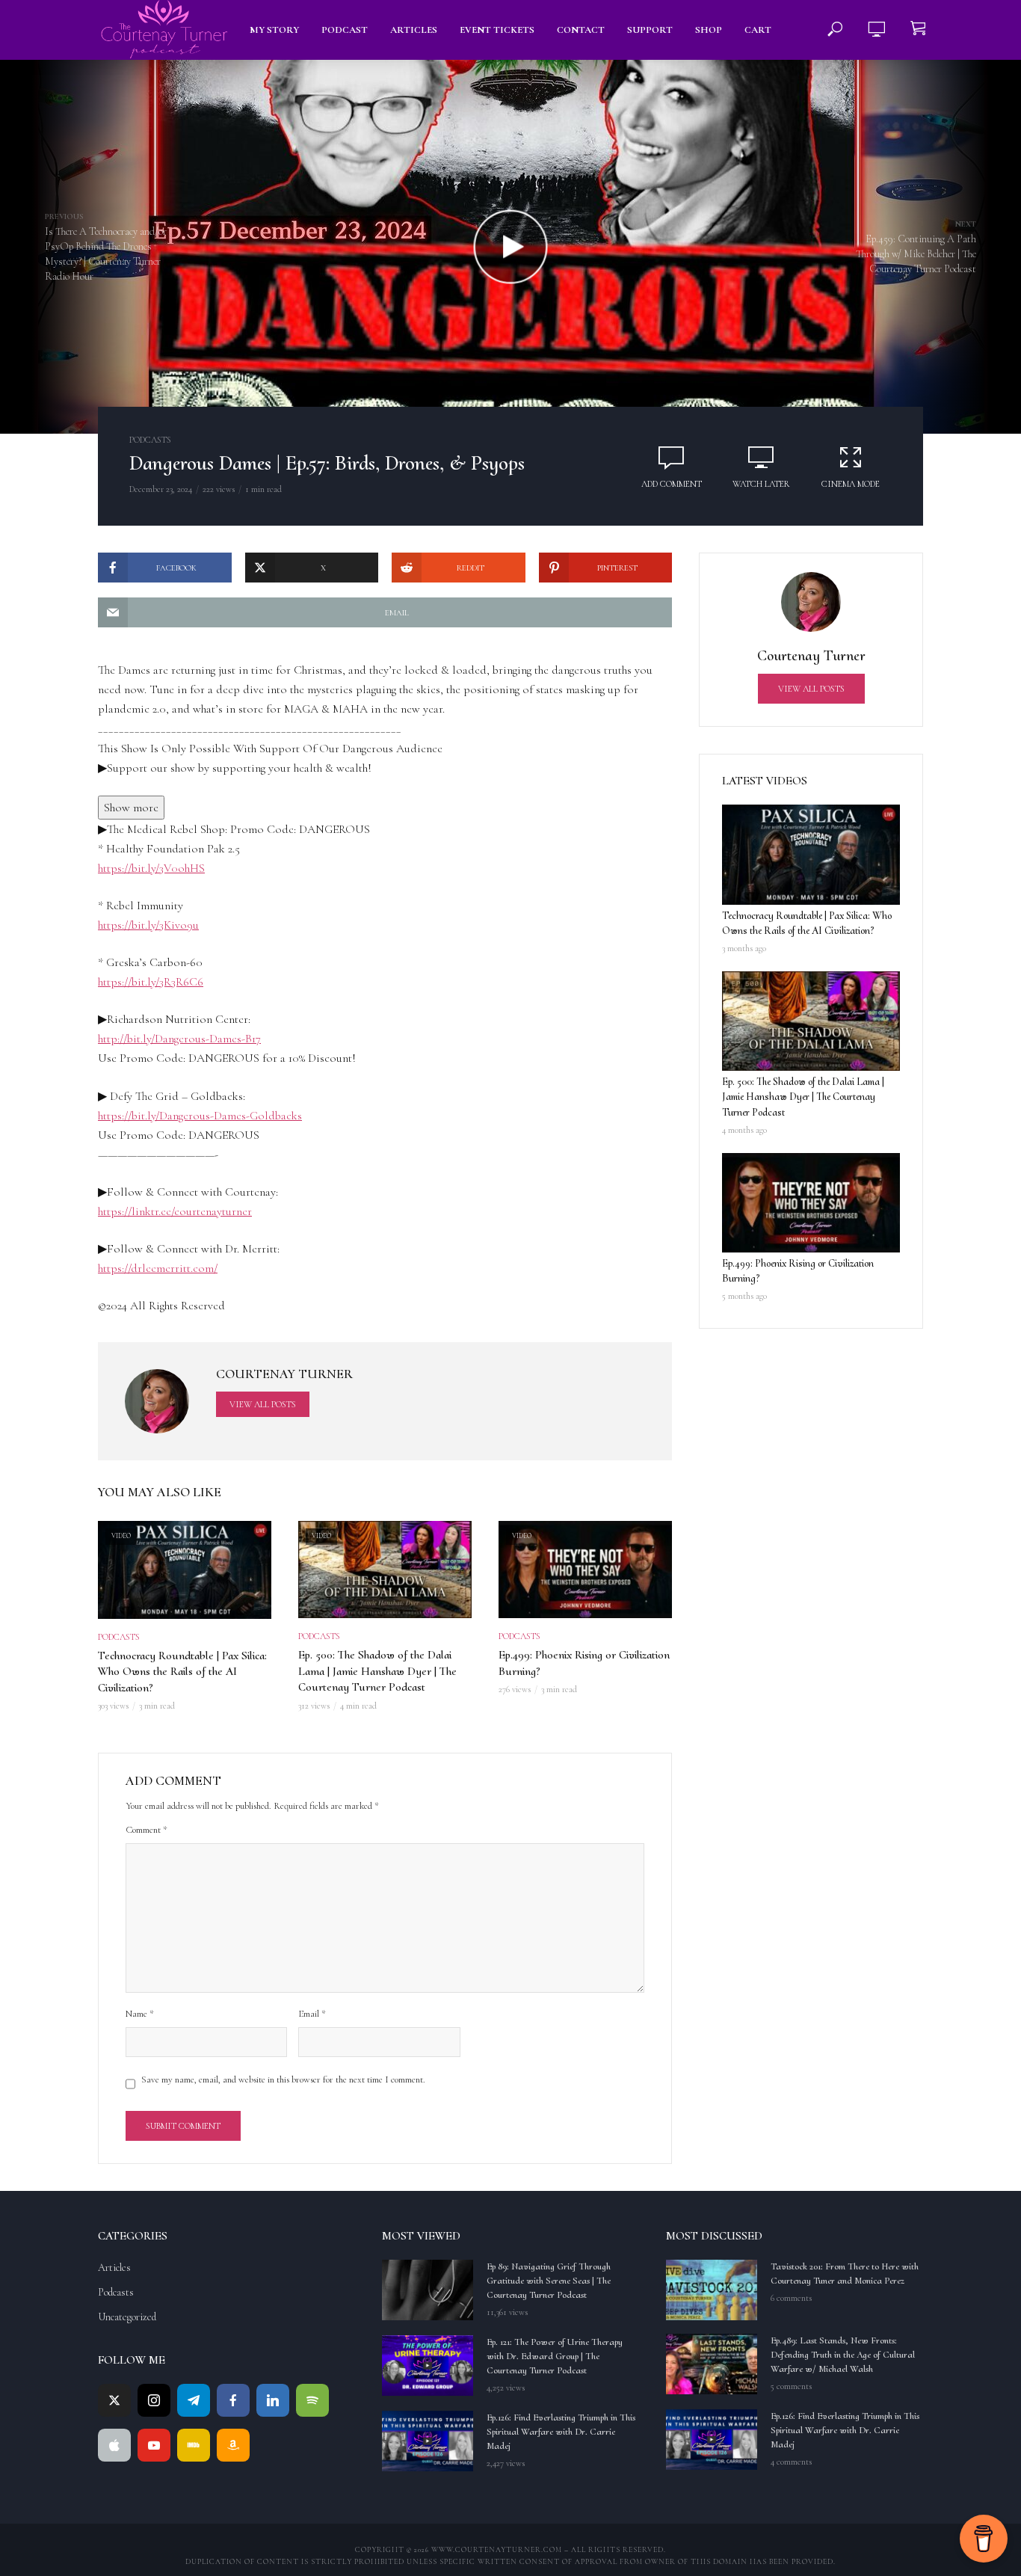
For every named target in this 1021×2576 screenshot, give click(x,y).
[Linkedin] (273, 2400)
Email (312, 2014)
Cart (758, 30)
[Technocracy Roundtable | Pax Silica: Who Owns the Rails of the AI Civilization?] (811, 855)
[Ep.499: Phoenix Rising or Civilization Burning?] (811, 1203)
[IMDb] (194, 2445)
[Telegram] (194, 2400)
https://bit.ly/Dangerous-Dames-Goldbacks (200, 1116)
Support (650, 30)
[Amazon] (233, 2445)
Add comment (672, 484)
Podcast (345, 30)
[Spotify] (312, 2400)
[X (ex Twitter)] (114, 2400)
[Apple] (114, 2445)
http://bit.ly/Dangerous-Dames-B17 (179, 1039)
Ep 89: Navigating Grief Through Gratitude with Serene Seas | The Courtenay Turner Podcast (549, 2281)
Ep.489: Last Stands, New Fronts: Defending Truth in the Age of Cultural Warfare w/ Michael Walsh (843, 2355)
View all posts (263, 1404)
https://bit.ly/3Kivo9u (148, 925)
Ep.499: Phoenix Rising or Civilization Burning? (584, 1663)
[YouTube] (154, 2445)
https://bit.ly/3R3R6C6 (151, 982)
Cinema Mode (851, 484)
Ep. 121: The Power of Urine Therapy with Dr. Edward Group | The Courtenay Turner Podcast (555, 2356)
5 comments (791, 2386)
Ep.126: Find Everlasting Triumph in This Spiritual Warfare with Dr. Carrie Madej (561, 2432)
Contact (581, 30)
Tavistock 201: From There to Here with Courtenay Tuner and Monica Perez (845, 2274)
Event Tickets (497, 30)
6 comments (791, 2298)
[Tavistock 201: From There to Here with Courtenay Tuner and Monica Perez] (712, 2290)
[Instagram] (154, 2400)
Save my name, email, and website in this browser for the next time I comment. (283, 2079)
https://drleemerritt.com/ (158, 1268)
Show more (131, 808)
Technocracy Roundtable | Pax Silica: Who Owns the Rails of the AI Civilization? (182, 1672)
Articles (414, 30)
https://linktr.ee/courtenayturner (175, 1211)
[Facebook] (233, 2400)
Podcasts (150, 440)
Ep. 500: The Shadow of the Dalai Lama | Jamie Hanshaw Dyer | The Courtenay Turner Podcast (377, 1671)
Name (140, 2014)
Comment (146, 1830)
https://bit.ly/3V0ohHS (151, 868)
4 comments (791, 2462)
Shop (709, 30)
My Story (274, 30)
